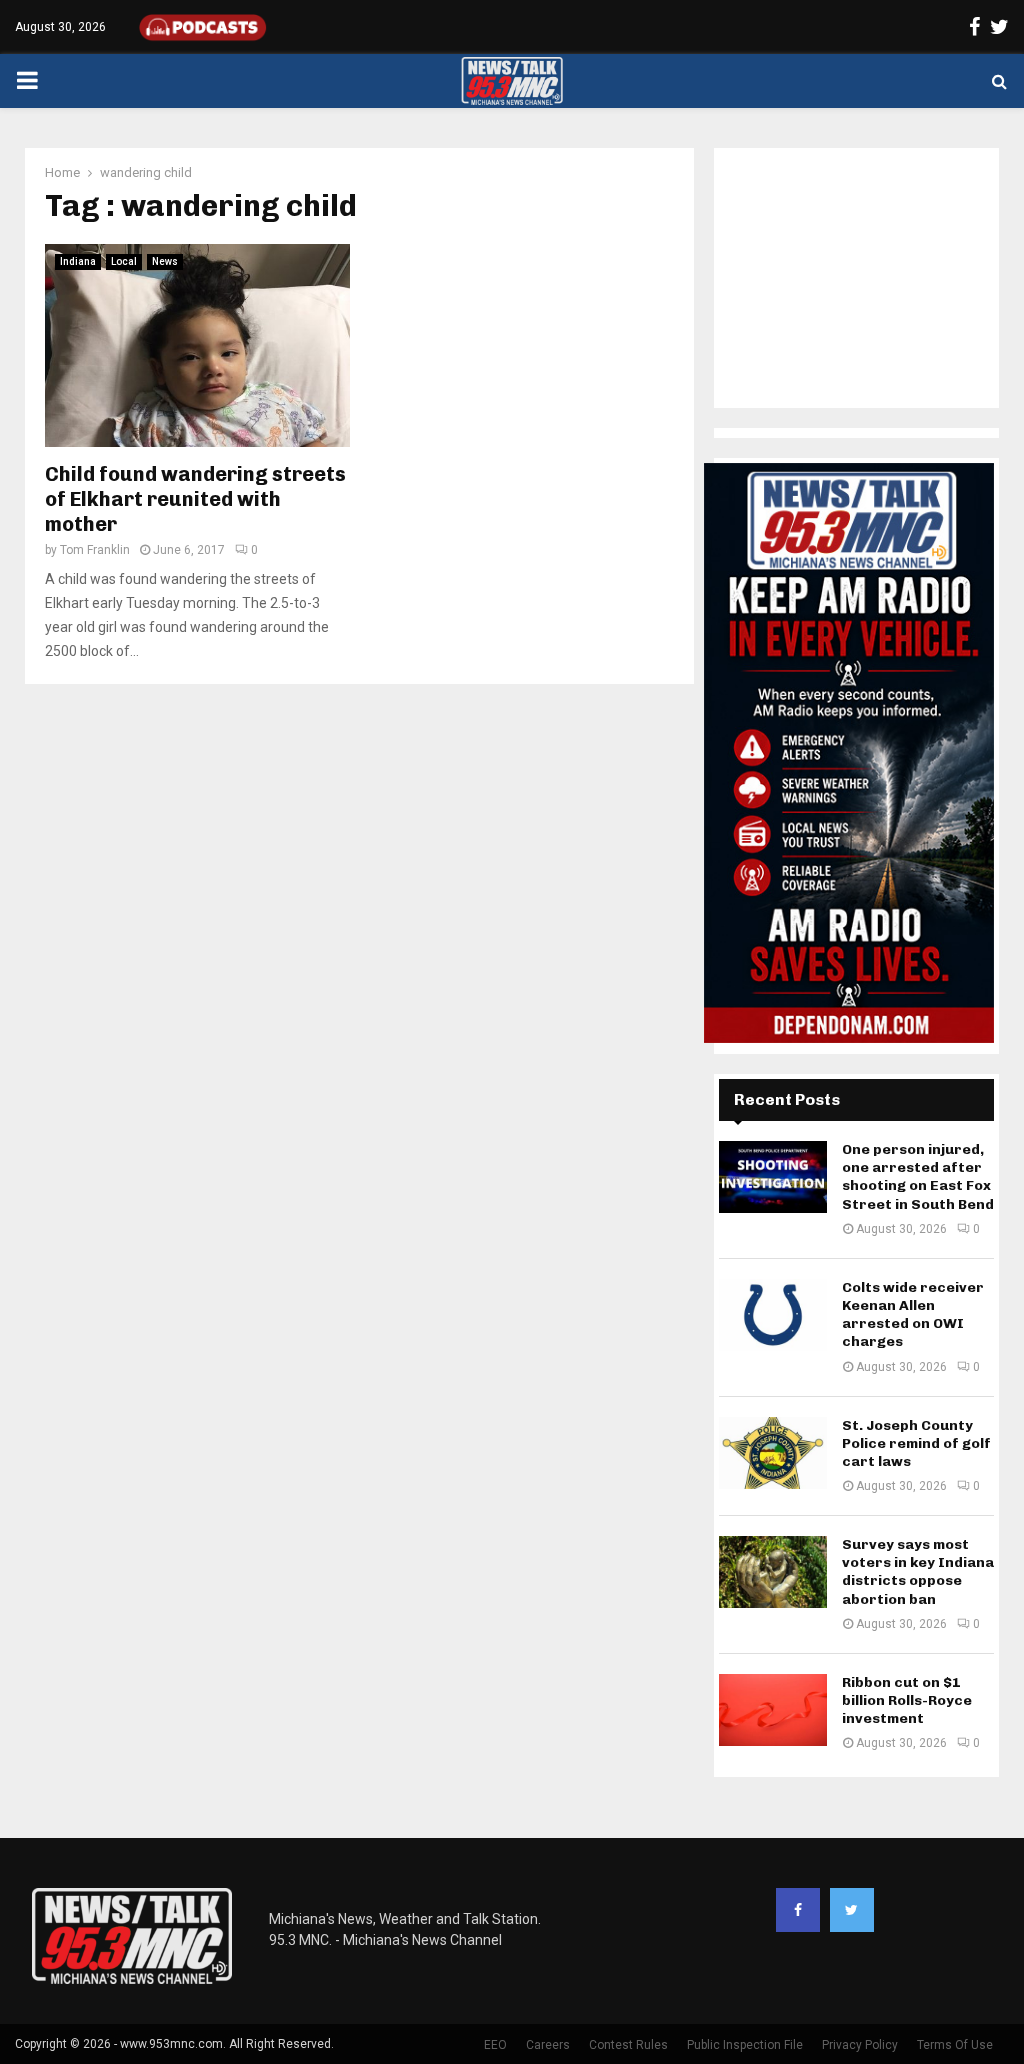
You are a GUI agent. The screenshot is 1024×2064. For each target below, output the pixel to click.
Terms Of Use (955, 2045)
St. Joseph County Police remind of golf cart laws (916, 1443)
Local (124, 261)
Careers (548, 2045)
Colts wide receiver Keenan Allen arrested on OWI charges (913, 1315)
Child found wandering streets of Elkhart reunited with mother (195, 499)
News (165, 261)
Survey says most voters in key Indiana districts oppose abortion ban (918, 1572)
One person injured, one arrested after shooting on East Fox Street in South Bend (918, 1177)
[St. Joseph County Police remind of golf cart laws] (773, 1453)
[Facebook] (798, 1910)
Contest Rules (628, 2045)
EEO (495, 2045)
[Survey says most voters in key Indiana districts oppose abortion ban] (773, 1572)
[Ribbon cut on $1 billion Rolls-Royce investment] (773, 1710)
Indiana (78, 261)
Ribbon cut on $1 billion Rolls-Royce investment (907, 1700)
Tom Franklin (95, 550)
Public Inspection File (745, 2045)
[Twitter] (852, 1910)
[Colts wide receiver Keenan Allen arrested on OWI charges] (773, 1315)
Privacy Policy (860, 2045)
